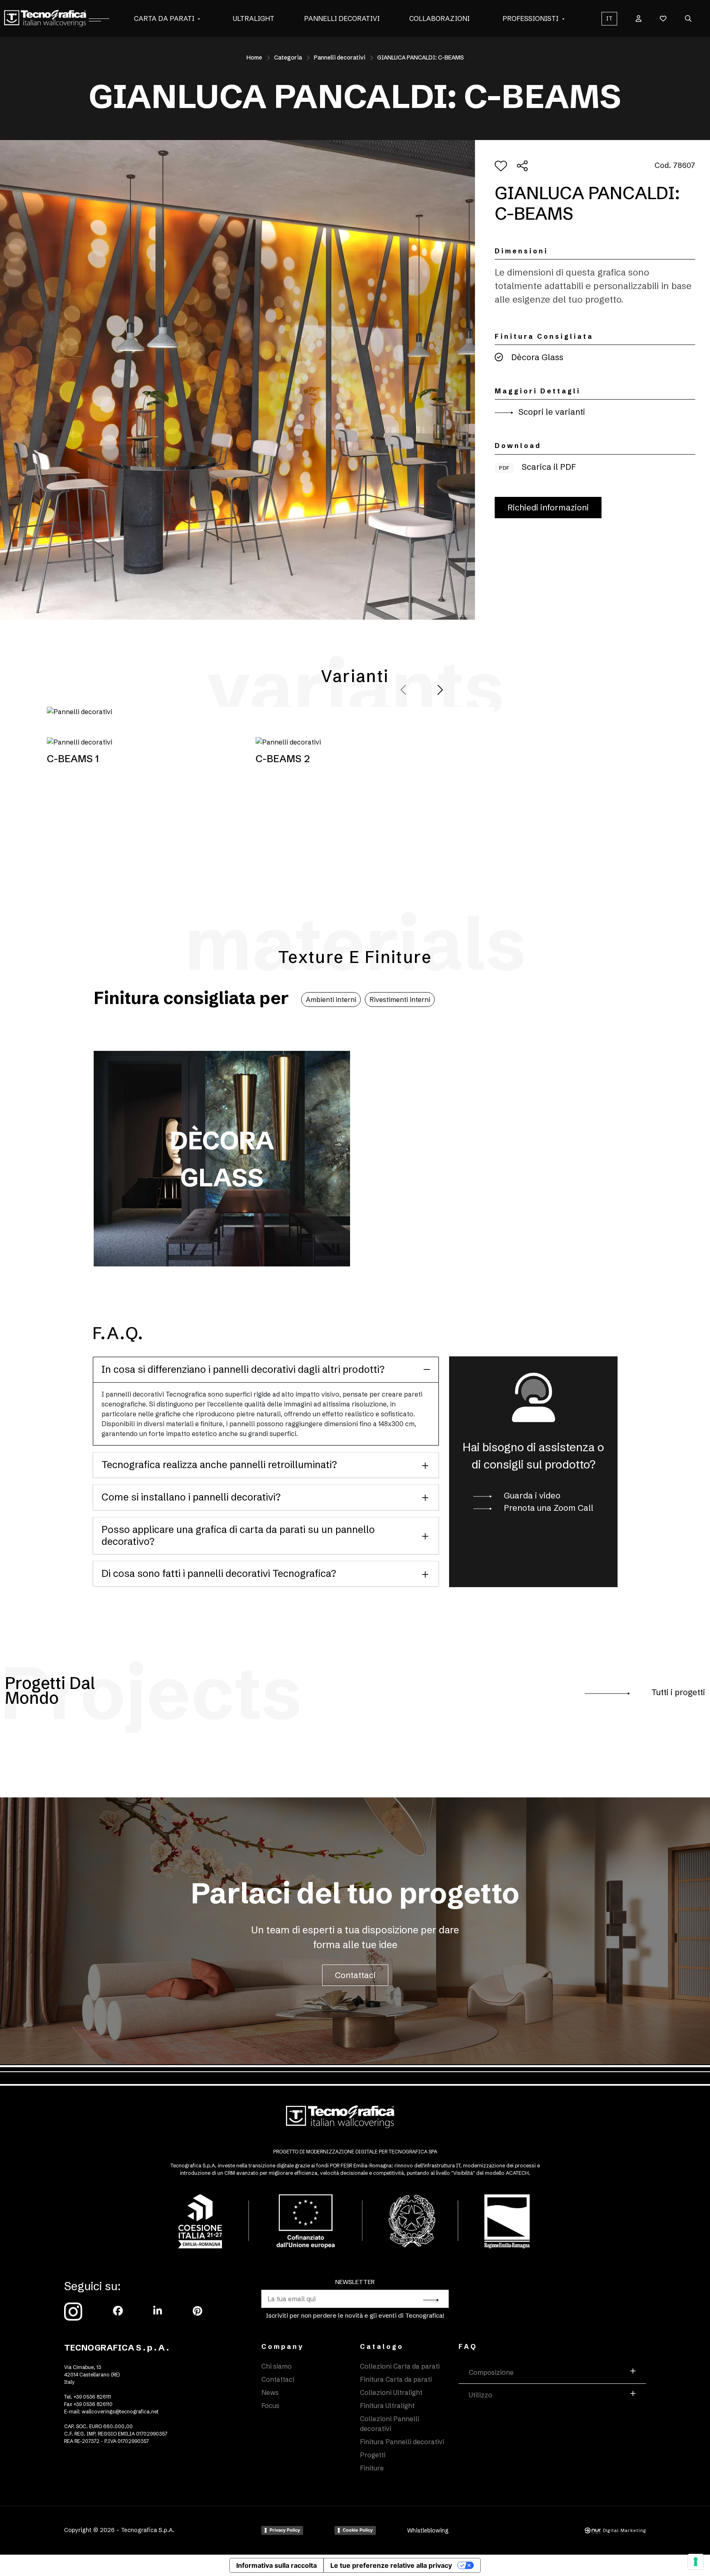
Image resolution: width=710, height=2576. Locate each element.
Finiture (372, 2468)
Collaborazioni (439, 18)
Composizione (491, 2372)
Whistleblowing (428, 2530)
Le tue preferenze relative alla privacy (391, 2565)
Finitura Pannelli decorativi (402, 2442)
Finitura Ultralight (387, 2406)
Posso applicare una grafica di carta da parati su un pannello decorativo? (238, 1535)
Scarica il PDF (537, 467)
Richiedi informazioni (548, 507)
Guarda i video (531, 1495)
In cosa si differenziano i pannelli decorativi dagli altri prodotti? (243, 1369)
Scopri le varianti (551, 412)
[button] (199, 18)
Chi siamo (277, 2366)
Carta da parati (164, 18)
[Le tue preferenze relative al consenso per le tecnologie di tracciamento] (696, 2562)
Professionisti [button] (530, 18)
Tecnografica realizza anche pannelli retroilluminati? (219, 1465)
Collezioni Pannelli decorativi (390, 2424)
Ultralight (254, 18)
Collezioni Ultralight (391, 2392)
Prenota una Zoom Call (547, 1508)
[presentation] (404, 690)
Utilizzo (481, 2395)
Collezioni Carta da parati (400, 2366)
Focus (270, 2406)
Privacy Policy (285, 2530)
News (270, 2392)
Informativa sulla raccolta (277, 2565)
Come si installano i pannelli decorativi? (191, 1497)
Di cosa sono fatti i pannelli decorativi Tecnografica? (219, 1573)
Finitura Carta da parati (396, 2379)
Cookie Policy (358, 2530)
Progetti (373, 2455)
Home (254, 57)
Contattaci (355, 1975)
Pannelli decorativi (342, 18)
